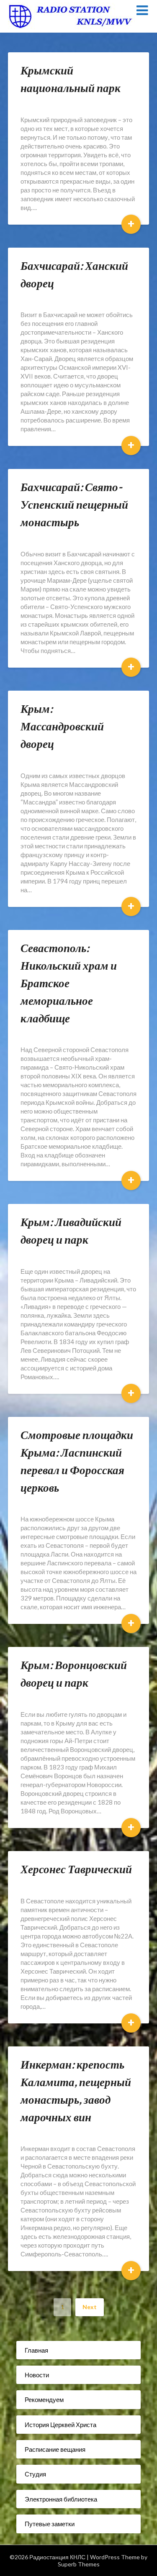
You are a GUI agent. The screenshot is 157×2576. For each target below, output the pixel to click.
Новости (37, 2375)
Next (90, 2307)
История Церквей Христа (60, 2425)
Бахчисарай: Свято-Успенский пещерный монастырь (74, 504)
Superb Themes (79, 2564)
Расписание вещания (55, 2449)
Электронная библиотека (61, 2499)
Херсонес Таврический (76, 1869)
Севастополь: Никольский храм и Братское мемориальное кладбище (69, 983)
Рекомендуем (44, 2399)
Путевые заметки (50, 2524)
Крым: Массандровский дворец (62, 726)
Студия (35, 2474)
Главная (36, 2350)
